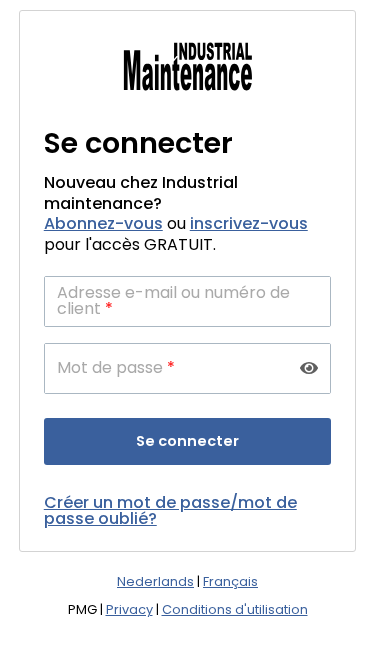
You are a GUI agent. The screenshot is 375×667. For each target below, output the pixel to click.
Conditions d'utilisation (235, 609)
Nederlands (155, 581)
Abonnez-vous (103, 223)
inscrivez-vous (249, 223)
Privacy (129, 609)
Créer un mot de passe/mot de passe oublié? (170, 510)
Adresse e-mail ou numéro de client (173, 301)
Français (230, 581)
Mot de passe (116, 368)
